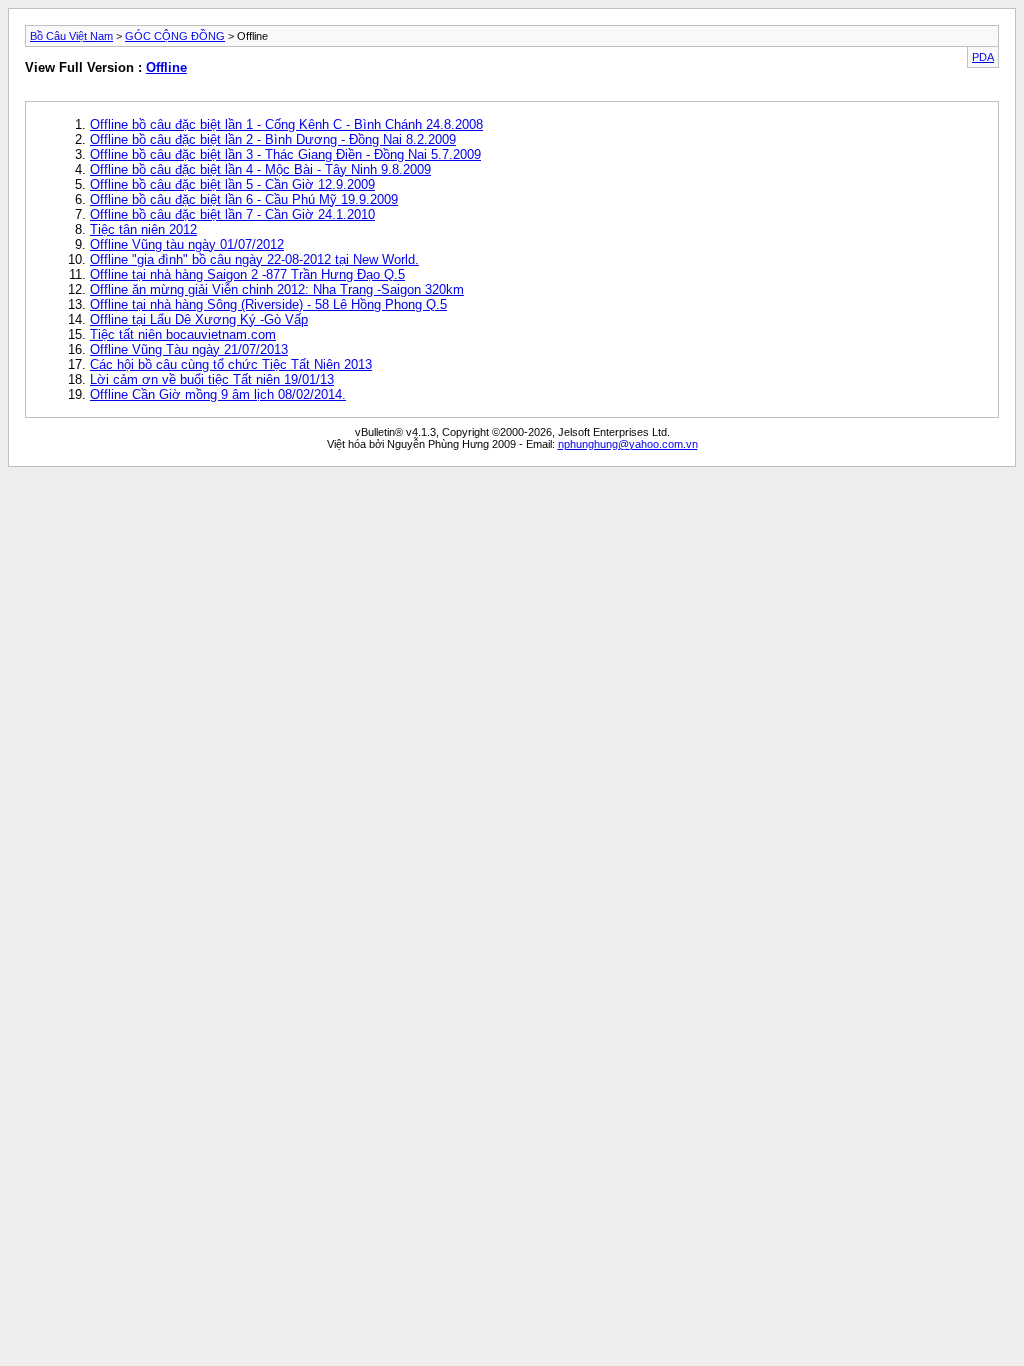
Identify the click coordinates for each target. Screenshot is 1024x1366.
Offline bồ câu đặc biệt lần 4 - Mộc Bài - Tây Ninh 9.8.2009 (260, 169)
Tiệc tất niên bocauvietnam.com (183, 334)
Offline (166, 67)
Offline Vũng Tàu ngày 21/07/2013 (189, 349)
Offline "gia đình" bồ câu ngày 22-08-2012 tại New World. (254, 259)
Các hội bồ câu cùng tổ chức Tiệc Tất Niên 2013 (231, 364)
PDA (983, 57)
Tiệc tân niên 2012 (143, 229)
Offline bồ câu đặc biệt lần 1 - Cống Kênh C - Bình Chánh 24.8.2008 (286, 124)
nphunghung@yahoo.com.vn (628, 444)
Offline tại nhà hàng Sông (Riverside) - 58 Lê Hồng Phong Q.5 (268, 304)
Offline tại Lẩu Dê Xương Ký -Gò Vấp (199, 319)
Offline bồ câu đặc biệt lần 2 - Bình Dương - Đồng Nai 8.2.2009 (273, 139)
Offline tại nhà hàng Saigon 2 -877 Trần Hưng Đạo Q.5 (247, 274)
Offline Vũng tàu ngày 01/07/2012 (187, 244)
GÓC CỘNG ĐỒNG (175, 36)
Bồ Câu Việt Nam (71, 36)
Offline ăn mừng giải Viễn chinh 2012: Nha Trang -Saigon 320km (277, 289)
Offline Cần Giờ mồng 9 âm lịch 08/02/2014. (218, 394)
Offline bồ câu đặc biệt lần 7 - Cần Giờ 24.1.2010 (232, 214)
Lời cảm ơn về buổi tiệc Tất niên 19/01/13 (212, 379)
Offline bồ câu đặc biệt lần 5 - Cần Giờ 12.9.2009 (232, 184)
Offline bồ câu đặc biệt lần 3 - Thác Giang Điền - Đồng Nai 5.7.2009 (285, 154)
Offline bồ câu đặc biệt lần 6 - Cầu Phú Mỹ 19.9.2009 (244, 199)
